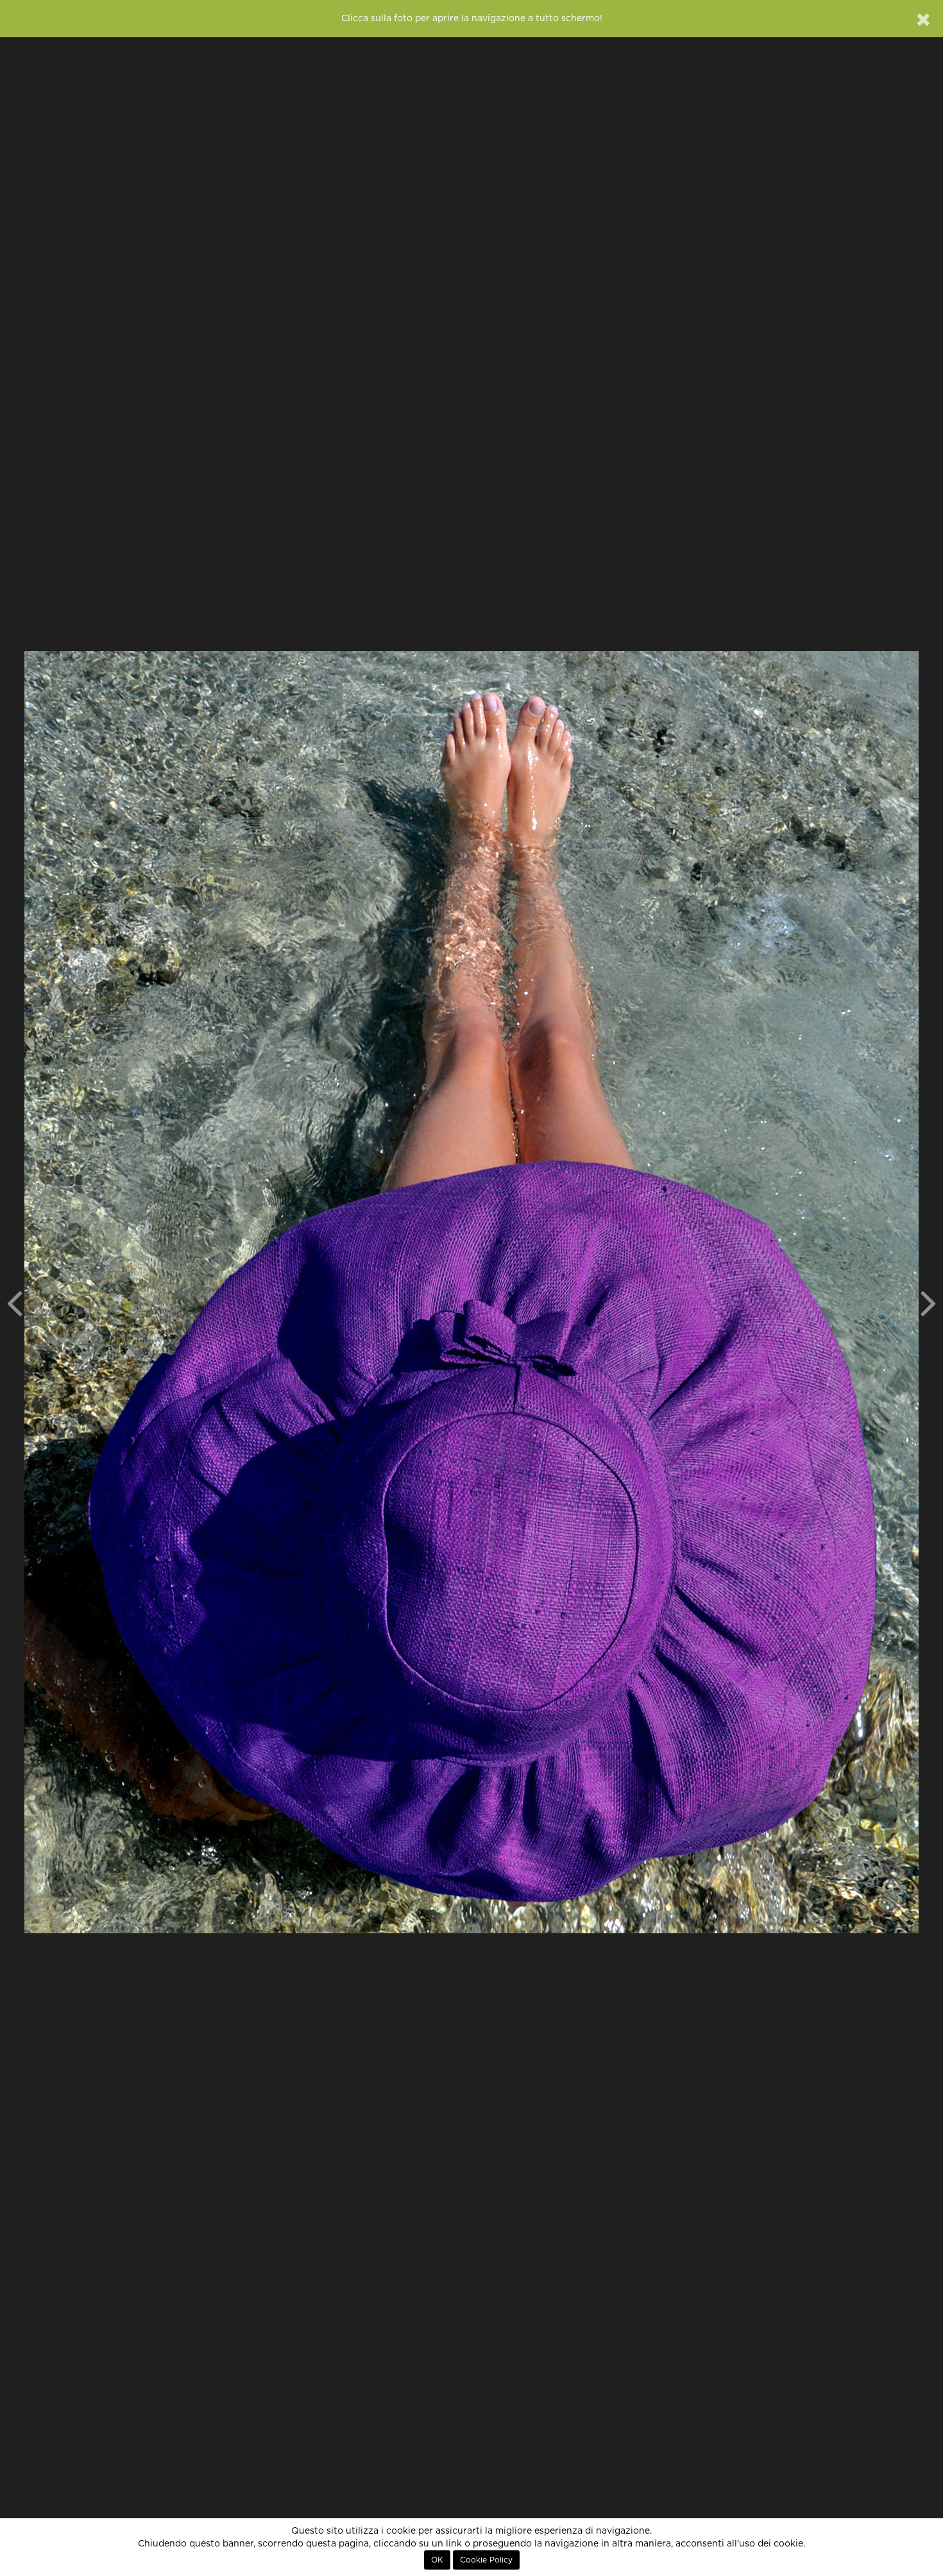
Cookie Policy (486, 2560)
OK (437, 2560)
